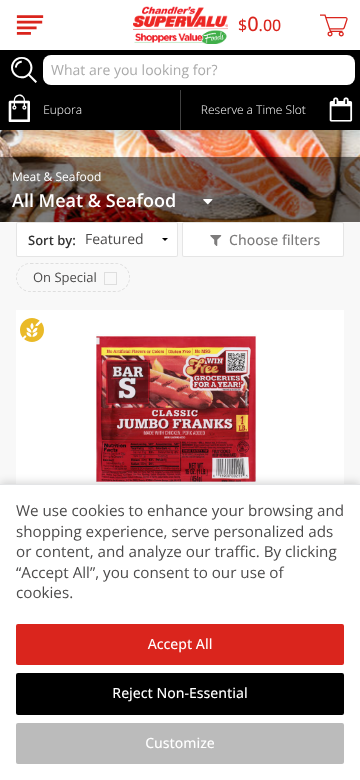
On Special (65, 277)
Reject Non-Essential (179, 693)
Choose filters (274, 240)
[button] (180, 468)
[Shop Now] (30, 25)
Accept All (180, 644)
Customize (180, 743)
